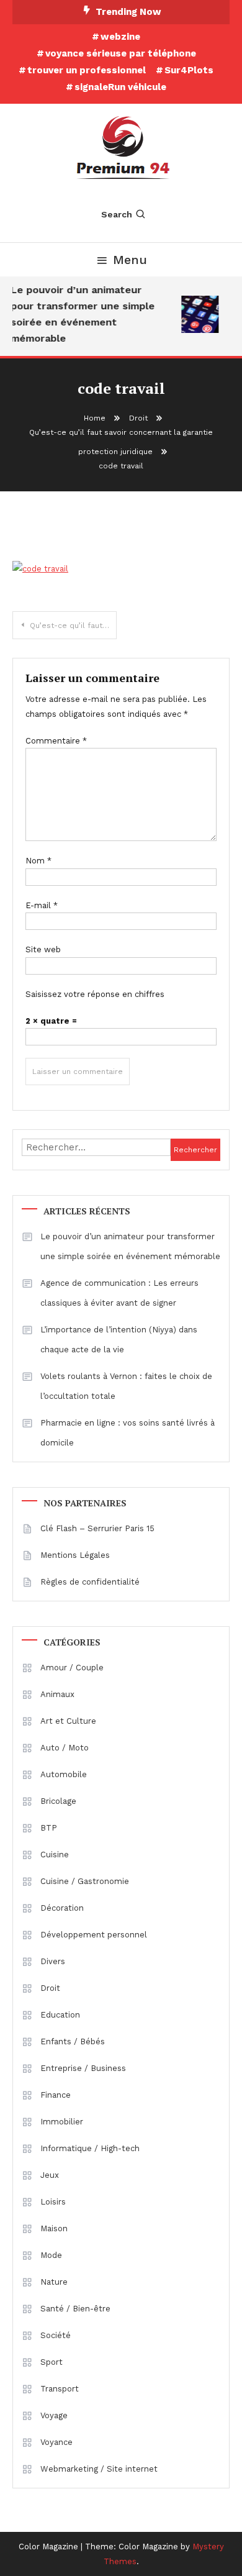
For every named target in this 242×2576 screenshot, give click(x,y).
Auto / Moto (65, 1748)
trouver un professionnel (87, 70)
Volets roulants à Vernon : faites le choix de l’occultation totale (126, 1386)
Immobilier (62, 2122)
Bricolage (58, 1801)
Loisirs (53, 2202)
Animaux (57, 1694)
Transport (60, 2389)
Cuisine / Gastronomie (85, 1881)
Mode (51, 2255)
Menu (130, 260)
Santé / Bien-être (75, 2309)
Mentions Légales (75, 1555)
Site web (43, 949)
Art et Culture (68, 1721)
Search (117, 214)
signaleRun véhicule (120, 87)
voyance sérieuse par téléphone (121, 53)
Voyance (56, 2442)
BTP (49, 1828)
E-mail (42, 905)
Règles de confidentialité (90, 1582)
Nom (38, 861)
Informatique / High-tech (90, 2148)
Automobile (64, 1774)
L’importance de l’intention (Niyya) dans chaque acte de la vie (119, 1340)
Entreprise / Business (83, 2068)
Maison (54, 2228)
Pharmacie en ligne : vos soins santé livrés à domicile (128, 1433)
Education (60, 2015)
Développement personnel (94, 1935)
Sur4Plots (189, 70)
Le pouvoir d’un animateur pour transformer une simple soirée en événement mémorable (81, 314)
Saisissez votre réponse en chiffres (95, 994)
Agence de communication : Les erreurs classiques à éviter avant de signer (119, 1293)
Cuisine (55, 1855)
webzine (120, 37)
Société (56, 2335)
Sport (52, 2362)
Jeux (50, 2175)
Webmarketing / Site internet (99, 2469)
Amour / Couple (72, 1668)
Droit (50, 1988)
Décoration (62, 1908)
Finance (56, 2095)
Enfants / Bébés (73, 2041)
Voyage (54, 2415)
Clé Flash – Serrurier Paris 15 (97, 1528)
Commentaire (56, 741)
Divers (53, 1961)
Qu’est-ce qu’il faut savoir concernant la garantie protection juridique (73, 626)
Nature (54, 2282)
